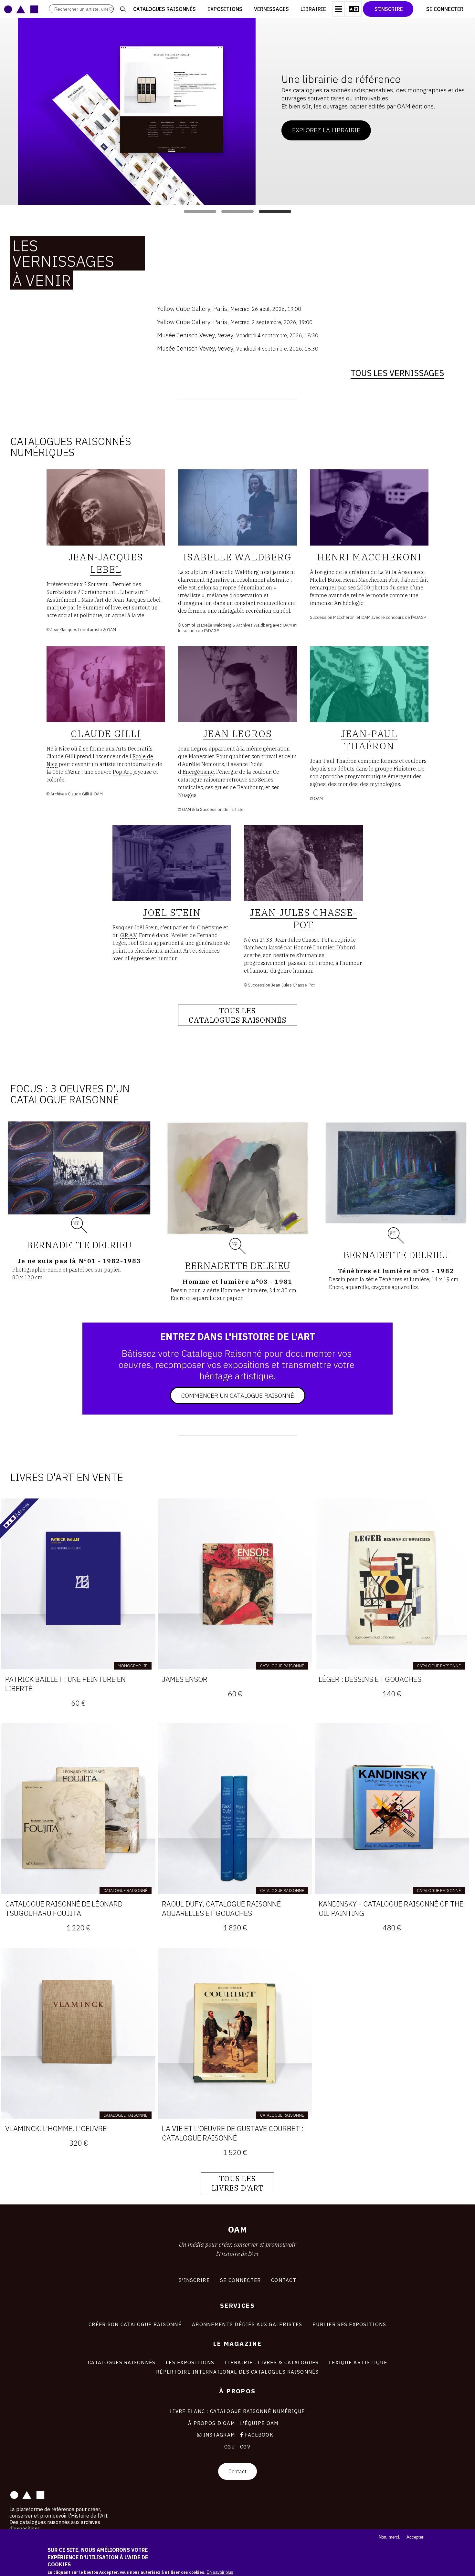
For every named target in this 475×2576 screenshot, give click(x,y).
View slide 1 (200, 211)
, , (229, 308)
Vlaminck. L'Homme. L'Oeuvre (56, 2128)
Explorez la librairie (308, 130)
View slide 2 (238, 211)
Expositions (225, 9)
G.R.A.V (128, 935)
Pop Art (122, 772)
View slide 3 (275, 211)
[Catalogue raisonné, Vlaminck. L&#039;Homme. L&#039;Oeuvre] (78, 2033)
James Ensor (185, 1679)
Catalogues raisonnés (164, 9)
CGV (245, 2447)
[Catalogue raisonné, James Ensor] (235, 1584)
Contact (238, 2471)
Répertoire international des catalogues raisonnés (238, 2372)
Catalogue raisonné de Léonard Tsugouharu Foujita (64, 1908)
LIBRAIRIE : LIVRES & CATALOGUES (272, 2362)
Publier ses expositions (349, 2324)
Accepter (415, 2537)
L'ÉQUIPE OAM (259, 2423)
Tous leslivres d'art (238, 2183)
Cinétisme (210, 927)
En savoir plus (220, 2572)
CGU (230, 2447)
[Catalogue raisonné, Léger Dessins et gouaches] (392, 1584)
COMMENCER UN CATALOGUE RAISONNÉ (238, 1395)
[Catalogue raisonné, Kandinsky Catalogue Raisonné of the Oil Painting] (392, 1809)
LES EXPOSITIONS (190, 2362)
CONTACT (284, 2280)
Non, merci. (390, 2537)
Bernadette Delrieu (79, 1245)
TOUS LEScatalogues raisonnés (238, 1015)
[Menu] (339, 9)
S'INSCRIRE (194, 2280)
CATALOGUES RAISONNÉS (122, 2362)
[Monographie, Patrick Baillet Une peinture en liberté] (78, 1584)
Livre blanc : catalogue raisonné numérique (238, 2411)
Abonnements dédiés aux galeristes (247, 2324)
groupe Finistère (395, 769)
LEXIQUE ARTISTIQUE (358, 2362)
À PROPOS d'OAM (211, 2423)
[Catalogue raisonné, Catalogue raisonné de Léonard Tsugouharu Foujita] (78, 1809)
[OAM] (21, 9)
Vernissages (271, 9)
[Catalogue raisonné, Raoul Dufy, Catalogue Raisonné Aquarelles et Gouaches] (235, 1809)
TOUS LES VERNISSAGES (397, 373)
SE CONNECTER (240, 2280)
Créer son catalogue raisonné (135, 2324)
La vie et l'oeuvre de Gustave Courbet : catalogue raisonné (233, 2133)
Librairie (313, 9)
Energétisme (198, 772)
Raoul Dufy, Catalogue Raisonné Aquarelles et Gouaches (221, 1908)
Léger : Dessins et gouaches (370, 1679)
